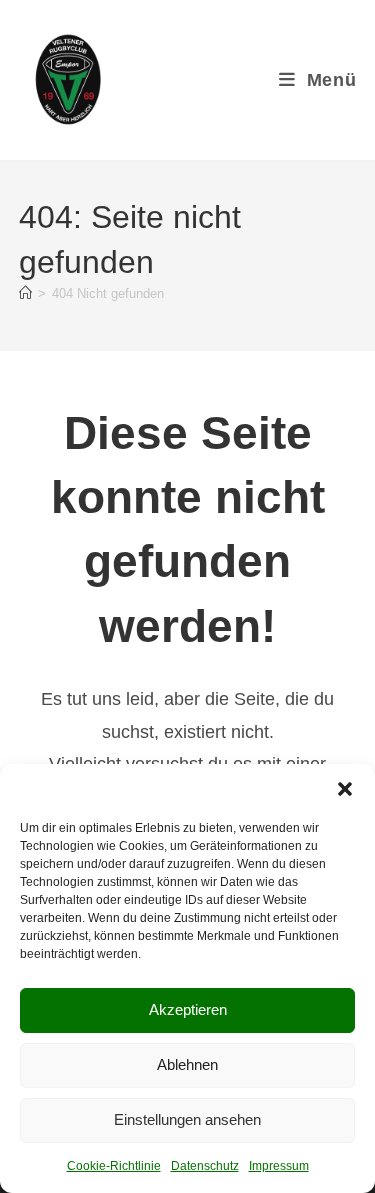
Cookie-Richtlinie (114, 1166)
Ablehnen (187, 1064)
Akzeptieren (188, 1009)
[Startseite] (25, 293)
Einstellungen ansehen (187, 1119)
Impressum (279, 1166)
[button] (345, 789)
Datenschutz (205, 1166)
